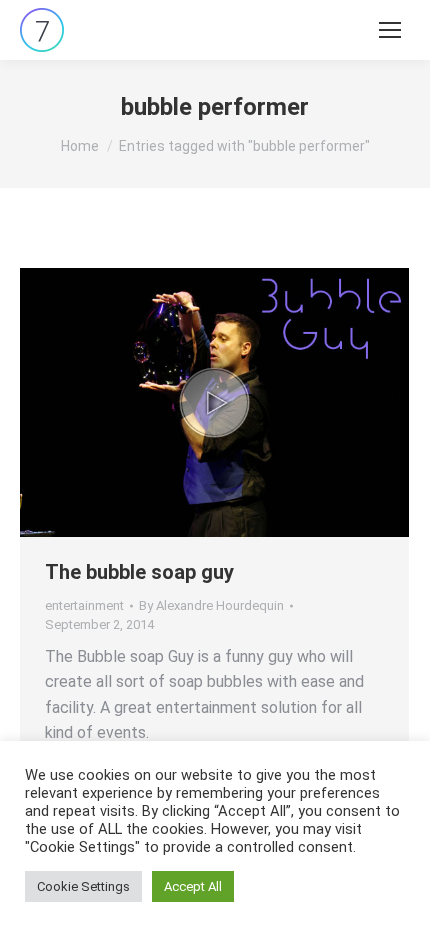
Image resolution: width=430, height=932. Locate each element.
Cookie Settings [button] (83, 886)
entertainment (84, 605)
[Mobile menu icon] (390, 30)
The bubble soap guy (139, 572)
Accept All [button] (193, 886)
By (211, 605)
